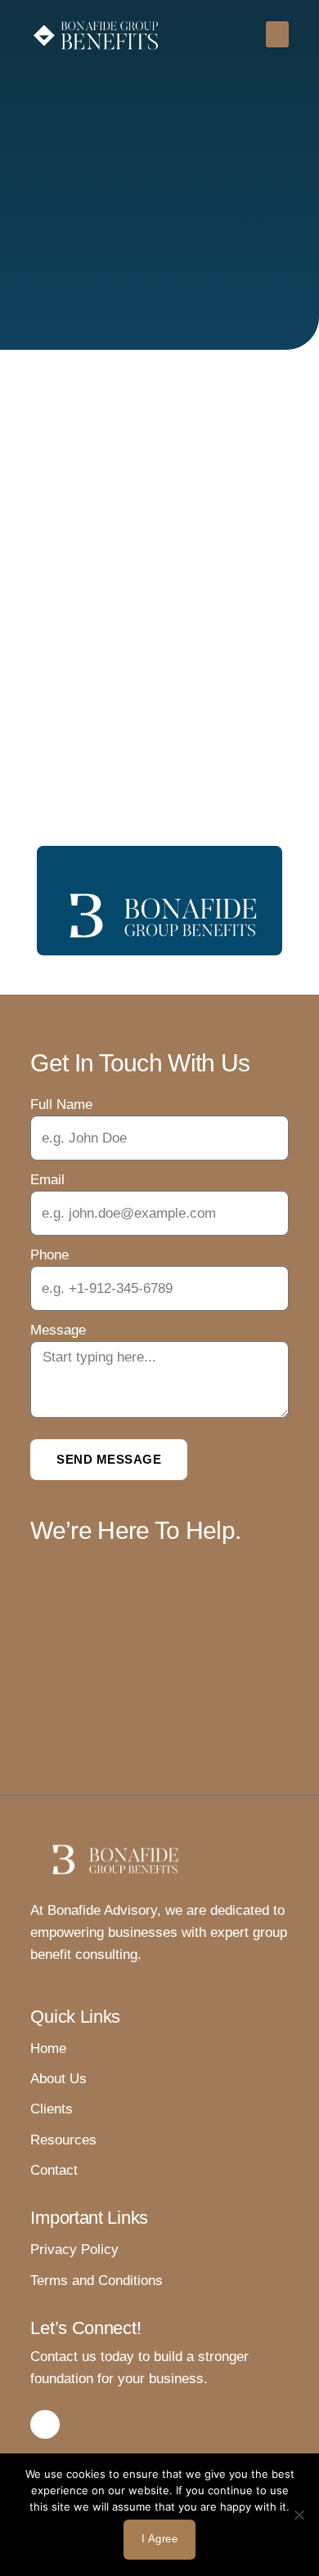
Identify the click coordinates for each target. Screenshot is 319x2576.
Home (48, 2048)
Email (47, 1180)
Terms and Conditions (97, 2281)
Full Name (61, 1105)
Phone (49, 1255)
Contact (54, 2170)
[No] (299, 2515)
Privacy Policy (74, 2250)
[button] (277, 34)
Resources (63, 2140)
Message (58, 1330)
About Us (58, 2079)
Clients (52, 2109)
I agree (160, 2539)
